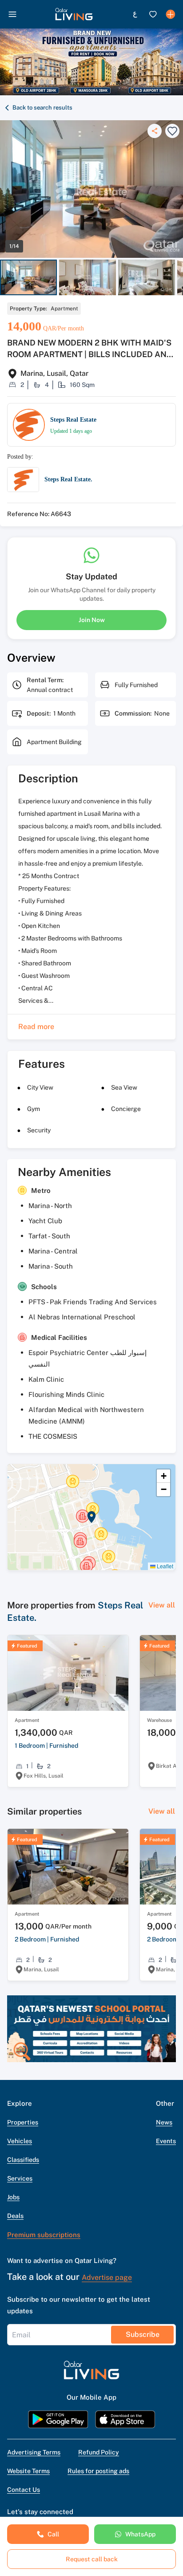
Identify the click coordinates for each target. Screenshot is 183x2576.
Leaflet (164, 1566)
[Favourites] (153, 14)
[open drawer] (12, 14)
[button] (74, 14)
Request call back (92, 2559)
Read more (36, 1027)
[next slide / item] (179, 278)
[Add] (171, 14)
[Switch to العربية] (135, 14)
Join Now (92, 620)
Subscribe (143, 2334)
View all (162, 1605)
